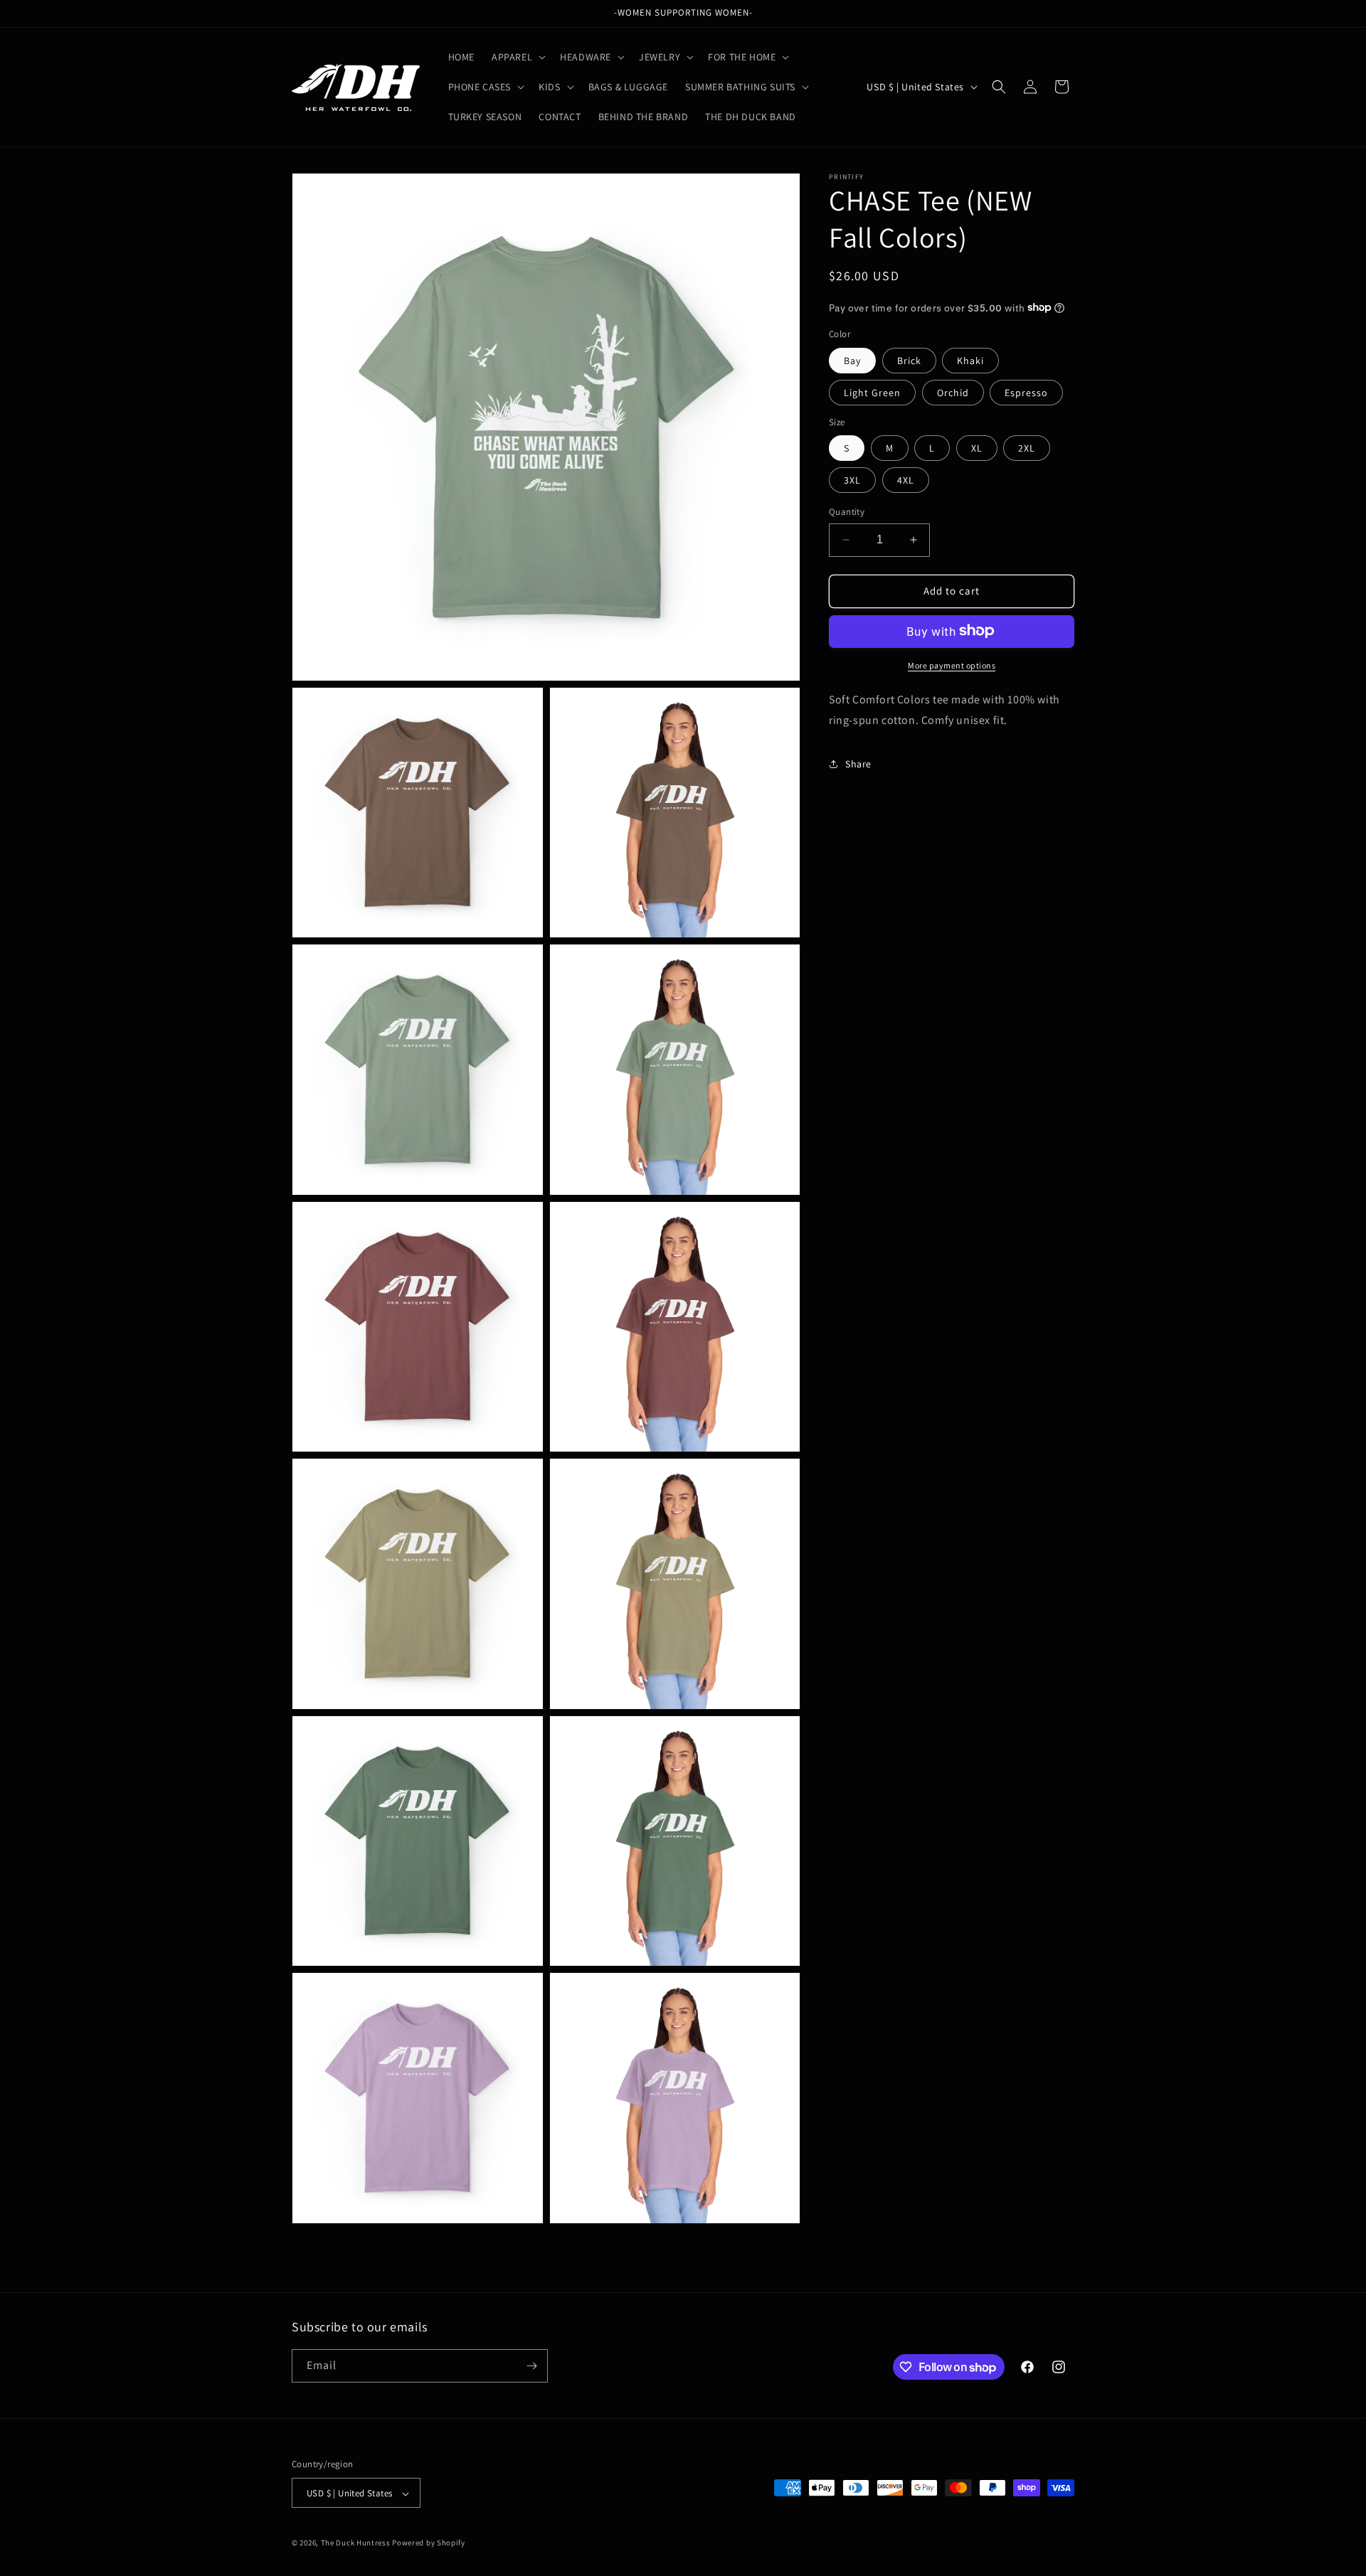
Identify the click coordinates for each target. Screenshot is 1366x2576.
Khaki (970, 360)
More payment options (952, 665)
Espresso (1026, 392)
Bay (852, 360)
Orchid (953, 392)
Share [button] (858, 763)
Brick (909, 360)
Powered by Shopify (429, 2543)
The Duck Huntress (356, 2543)
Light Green (872, 392)
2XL (1027, 448)
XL (977, 448)
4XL (906, 480)
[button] (517, 57)
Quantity (847, 512)
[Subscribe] (531, 2366)
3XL (852, 480)
